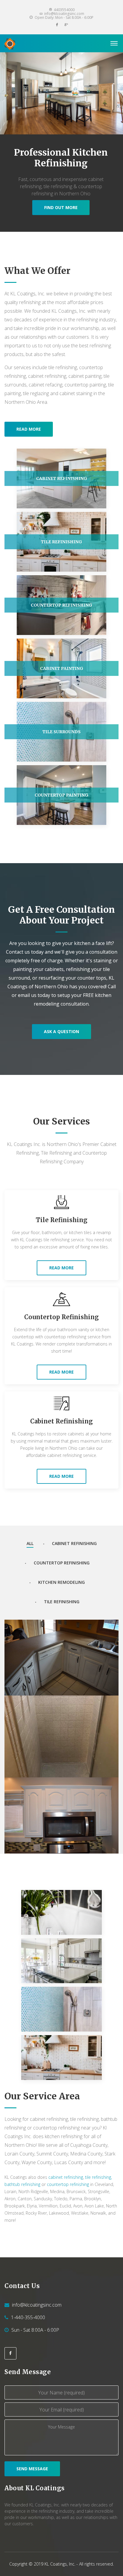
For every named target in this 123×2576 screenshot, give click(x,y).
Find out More (61, 207)
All (30, 1543)
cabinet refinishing (66, 2177)
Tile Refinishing (62, 1220)
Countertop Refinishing (61, 1317)
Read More (61, 1268)
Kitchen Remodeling (61, 1582)
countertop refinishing (68, 2184)
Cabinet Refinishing (61, 1421)
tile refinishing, (99, 2177)
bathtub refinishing (22, 2184)
